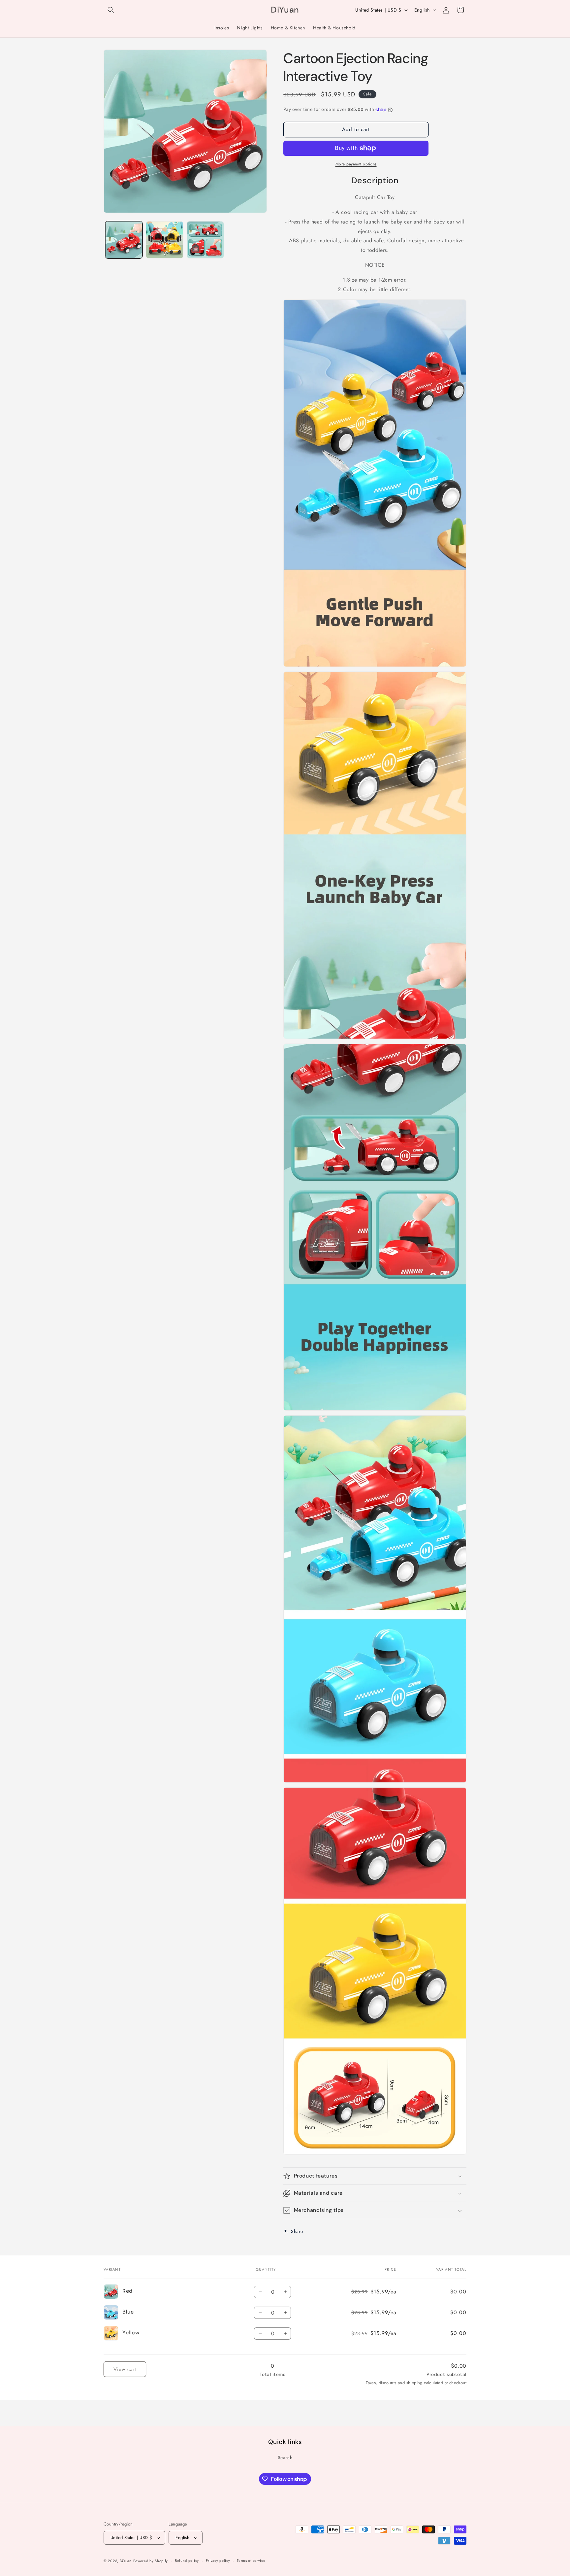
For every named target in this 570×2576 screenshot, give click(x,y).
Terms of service (251, 2560)
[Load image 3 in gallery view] (164, 240)
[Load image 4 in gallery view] (205, 240)
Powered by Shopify (151, 2561)
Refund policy (187, 2560)
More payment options (356, 164)
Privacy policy (218, 2560)
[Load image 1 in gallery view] (124, 240)
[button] (111, 10)
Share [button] (297, 2231)
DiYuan (126, 2561)
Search (285, 2457)
